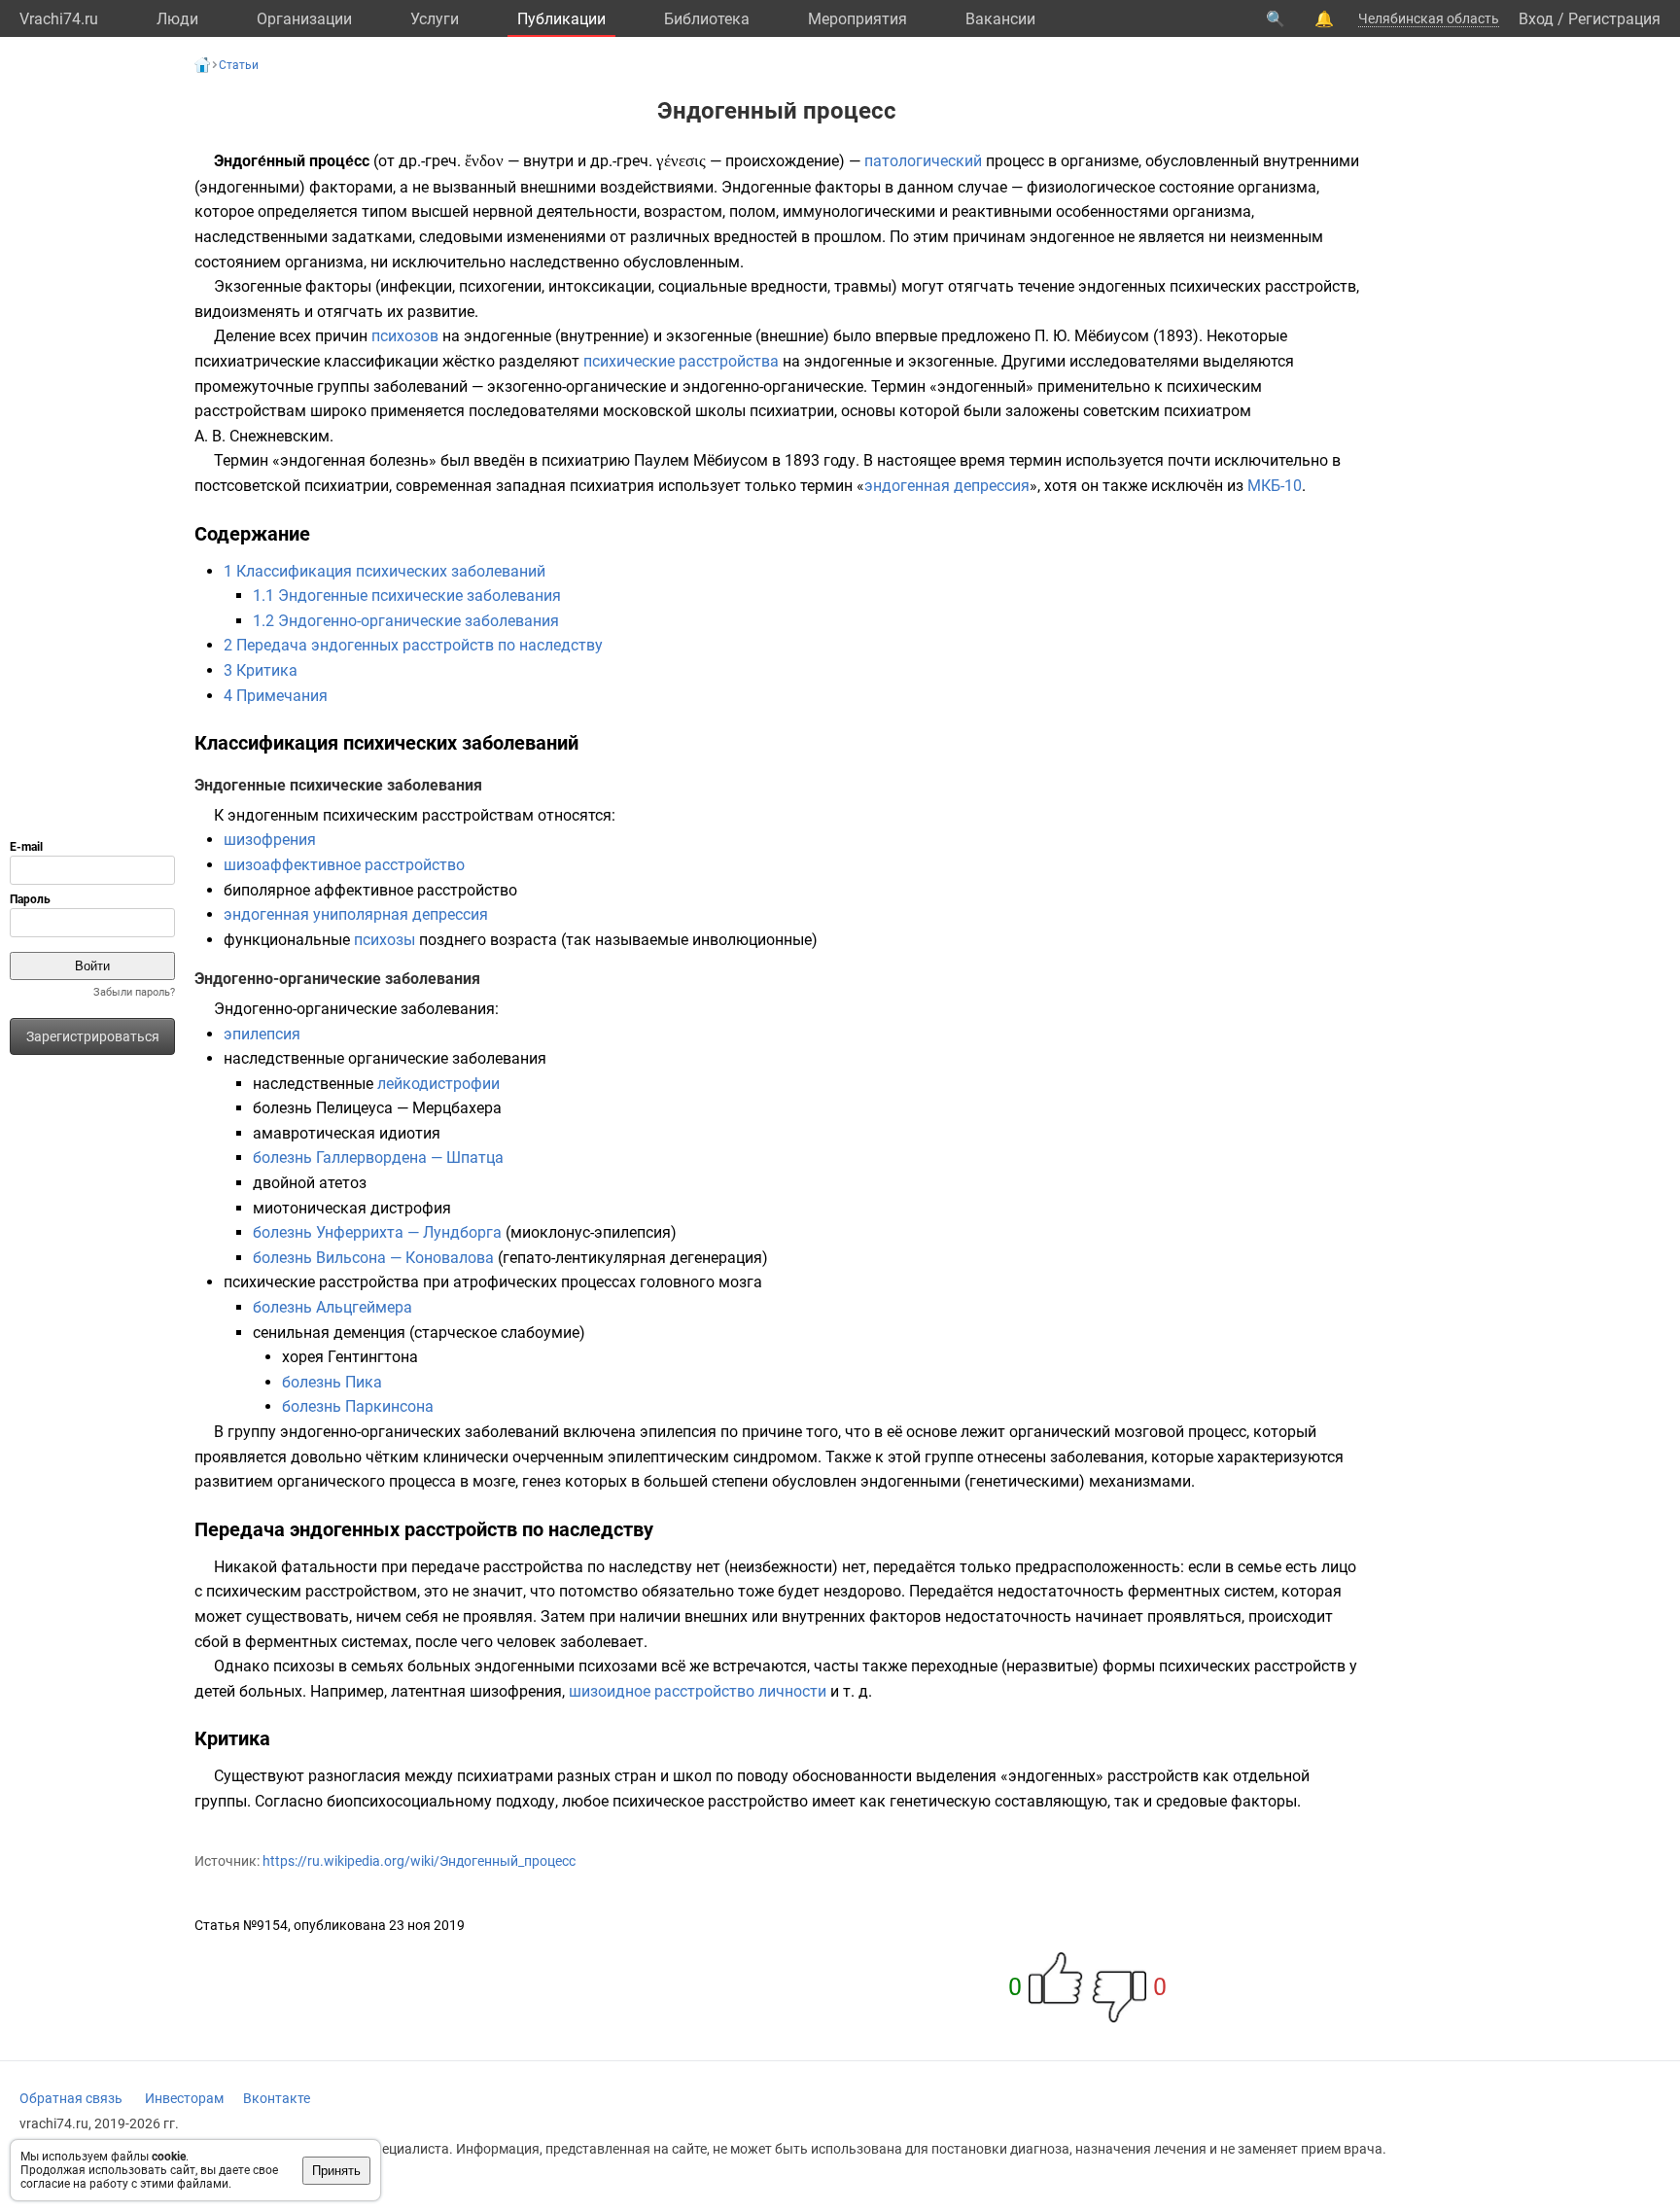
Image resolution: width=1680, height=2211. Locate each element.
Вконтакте (277, 2098)
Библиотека (707, 19)
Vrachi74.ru (59, 19)
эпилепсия (262, 1034)
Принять (336, 2171)
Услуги (435, 19)
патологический (923, 161)
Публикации (561, 19)
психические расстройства (681, 361)
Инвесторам (184, 2098)
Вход (1536, 19)
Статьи (239, 65)
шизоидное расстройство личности (698, 1691)
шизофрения (270, 840)
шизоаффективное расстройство (344, 865)
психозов (405, 336)
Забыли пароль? (134, 992)
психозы (385, 940)
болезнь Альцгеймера (332, 1307)
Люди (177, 19)
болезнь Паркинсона (358, 1406)
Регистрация (1614, 19)
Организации (304, 19)
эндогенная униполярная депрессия (356, 914)
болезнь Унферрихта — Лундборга (377, 1232)
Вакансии (1000, 19)
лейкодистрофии (438, 1084)
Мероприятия (857, 19)
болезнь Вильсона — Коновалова (373, 1258)
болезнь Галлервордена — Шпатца (378, 1158)
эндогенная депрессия (947, 486)
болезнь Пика (332, 1382)
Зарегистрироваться (93, 1036)
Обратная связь (71, 2098)
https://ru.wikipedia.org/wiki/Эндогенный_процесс (419, 1861)
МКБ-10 (1275, 486)
